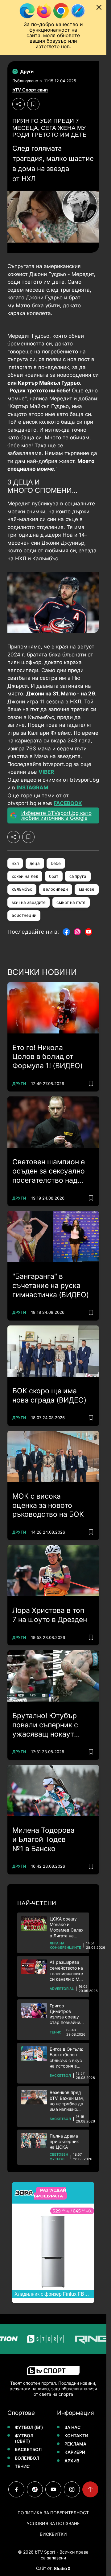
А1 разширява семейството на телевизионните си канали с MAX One (67, 1971)
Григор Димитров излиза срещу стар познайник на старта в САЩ (67, 2014)
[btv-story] (33, 2339)
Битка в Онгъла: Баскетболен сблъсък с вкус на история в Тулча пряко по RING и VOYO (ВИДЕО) (66, 2058)
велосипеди (55, 889)
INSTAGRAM (33, 788)
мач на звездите (29, 902)
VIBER (46, 772)
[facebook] (16, 2489)
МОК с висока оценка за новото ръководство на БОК (48, 1505)
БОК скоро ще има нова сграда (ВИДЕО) (49, 1395)
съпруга (78, 876)
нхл (15, 863)
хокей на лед (25, 876)
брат (54, 876)
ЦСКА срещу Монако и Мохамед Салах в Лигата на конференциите (67, 1927)
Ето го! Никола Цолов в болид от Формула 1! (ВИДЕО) (47, 1057)
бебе (56, 863)
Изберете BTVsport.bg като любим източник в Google (56, 815)
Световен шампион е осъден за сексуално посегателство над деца (49, 1171)
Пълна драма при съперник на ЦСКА (64, 2141)
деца (35, 863)
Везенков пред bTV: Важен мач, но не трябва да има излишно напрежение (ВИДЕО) (67, 2101)
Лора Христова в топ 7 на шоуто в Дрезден (50, 1615)
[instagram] (72, 2489)
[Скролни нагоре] (90, 2489)
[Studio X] (62, 2568)
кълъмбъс (22, 889)
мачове (87, 889)
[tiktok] (35, 2489)
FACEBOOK (68, 803)
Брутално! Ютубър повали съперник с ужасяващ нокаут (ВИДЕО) (45, 1725)
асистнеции (24, 915)
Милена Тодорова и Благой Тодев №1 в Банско (43, 1839)
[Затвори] (99, 7)
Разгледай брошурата (50, 2193)
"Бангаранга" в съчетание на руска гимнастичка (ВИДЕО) (51, 1286)
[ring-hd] (80, 2339)
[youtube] (53, 2489)
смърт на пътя (71, 902)
